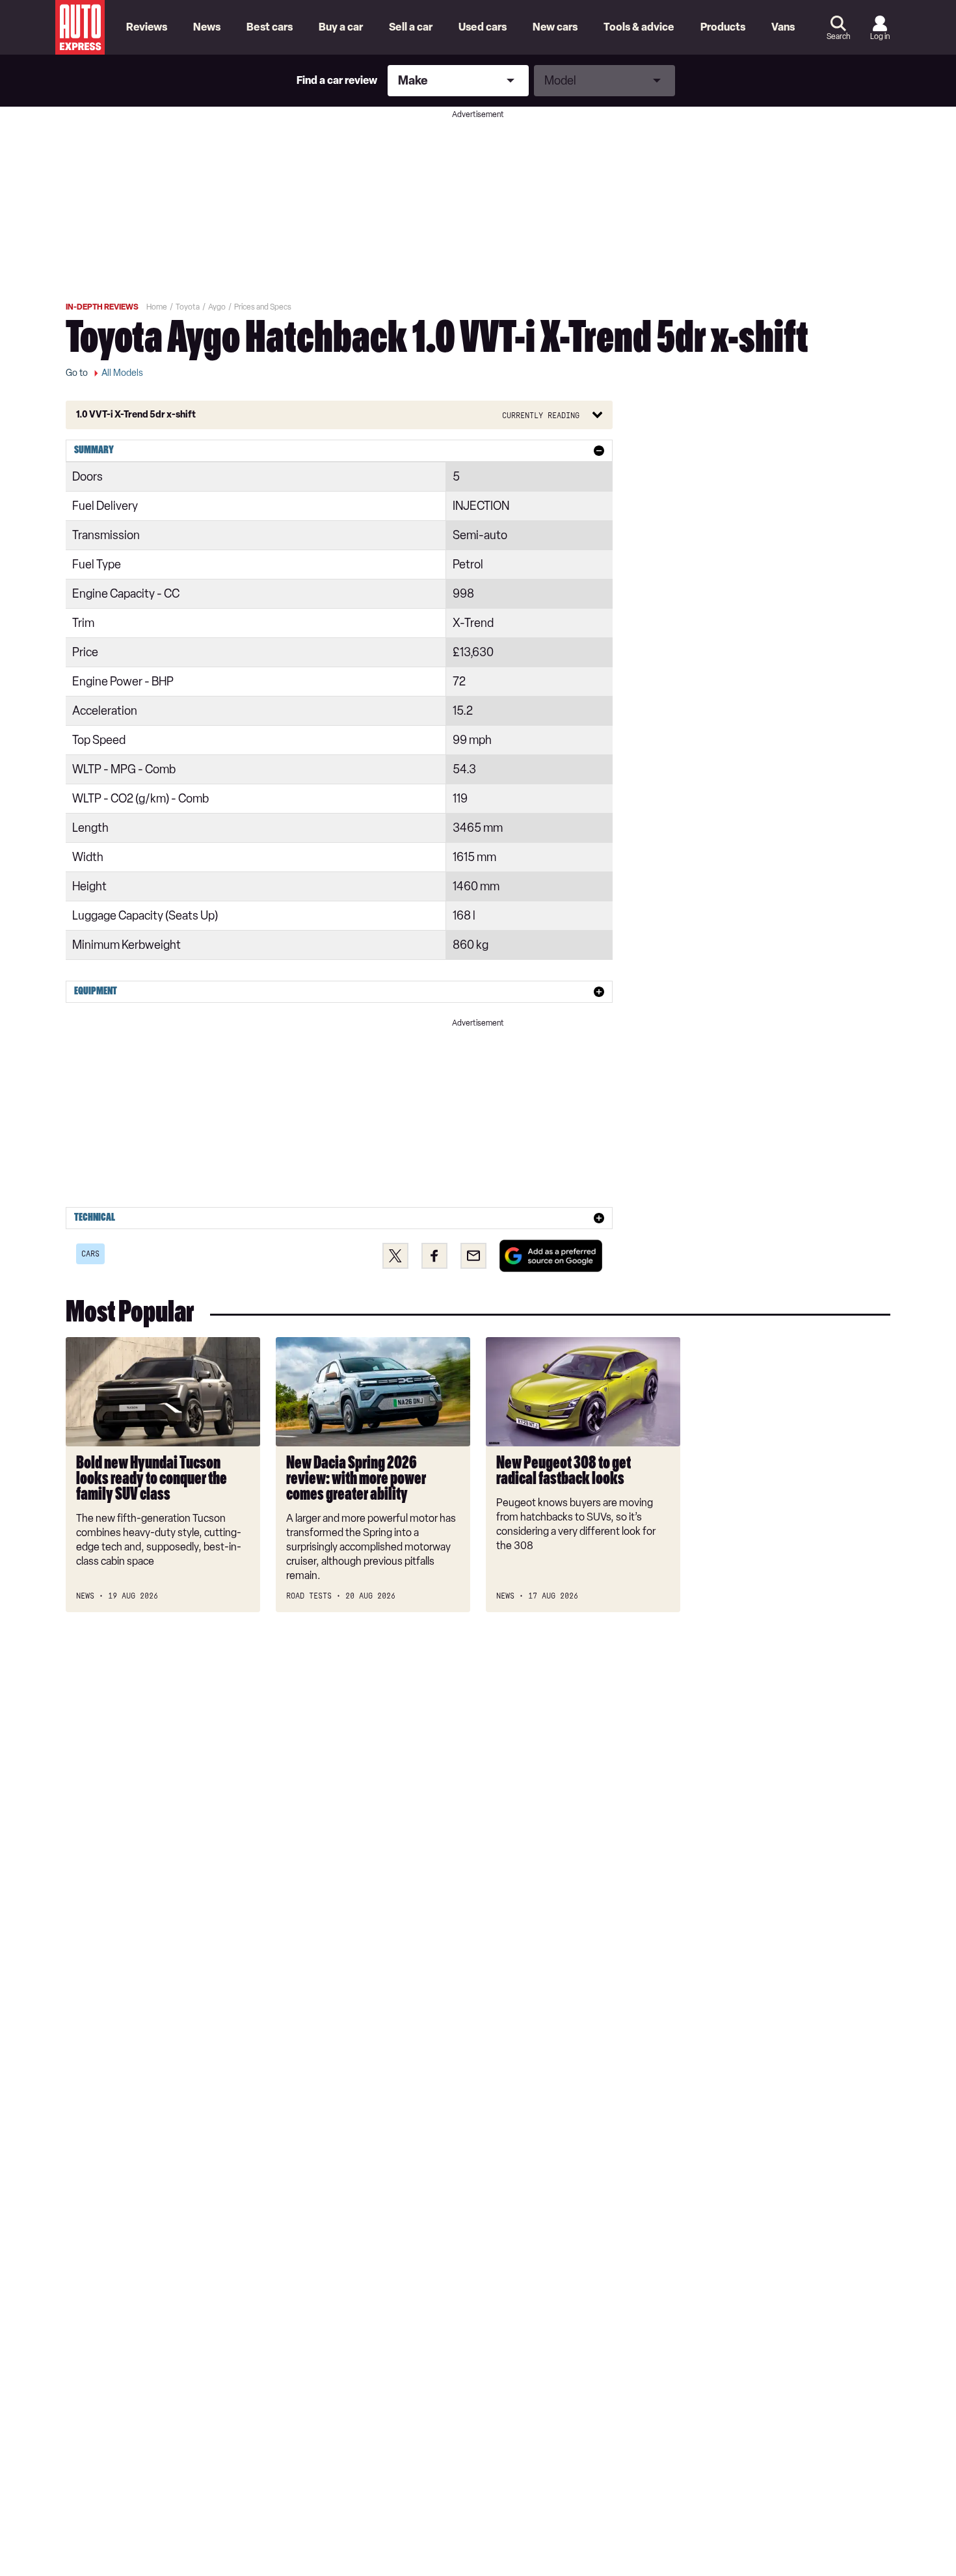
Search (838, 36)
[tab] (339, 451)
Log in (880, 36)
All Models (122, 373)
